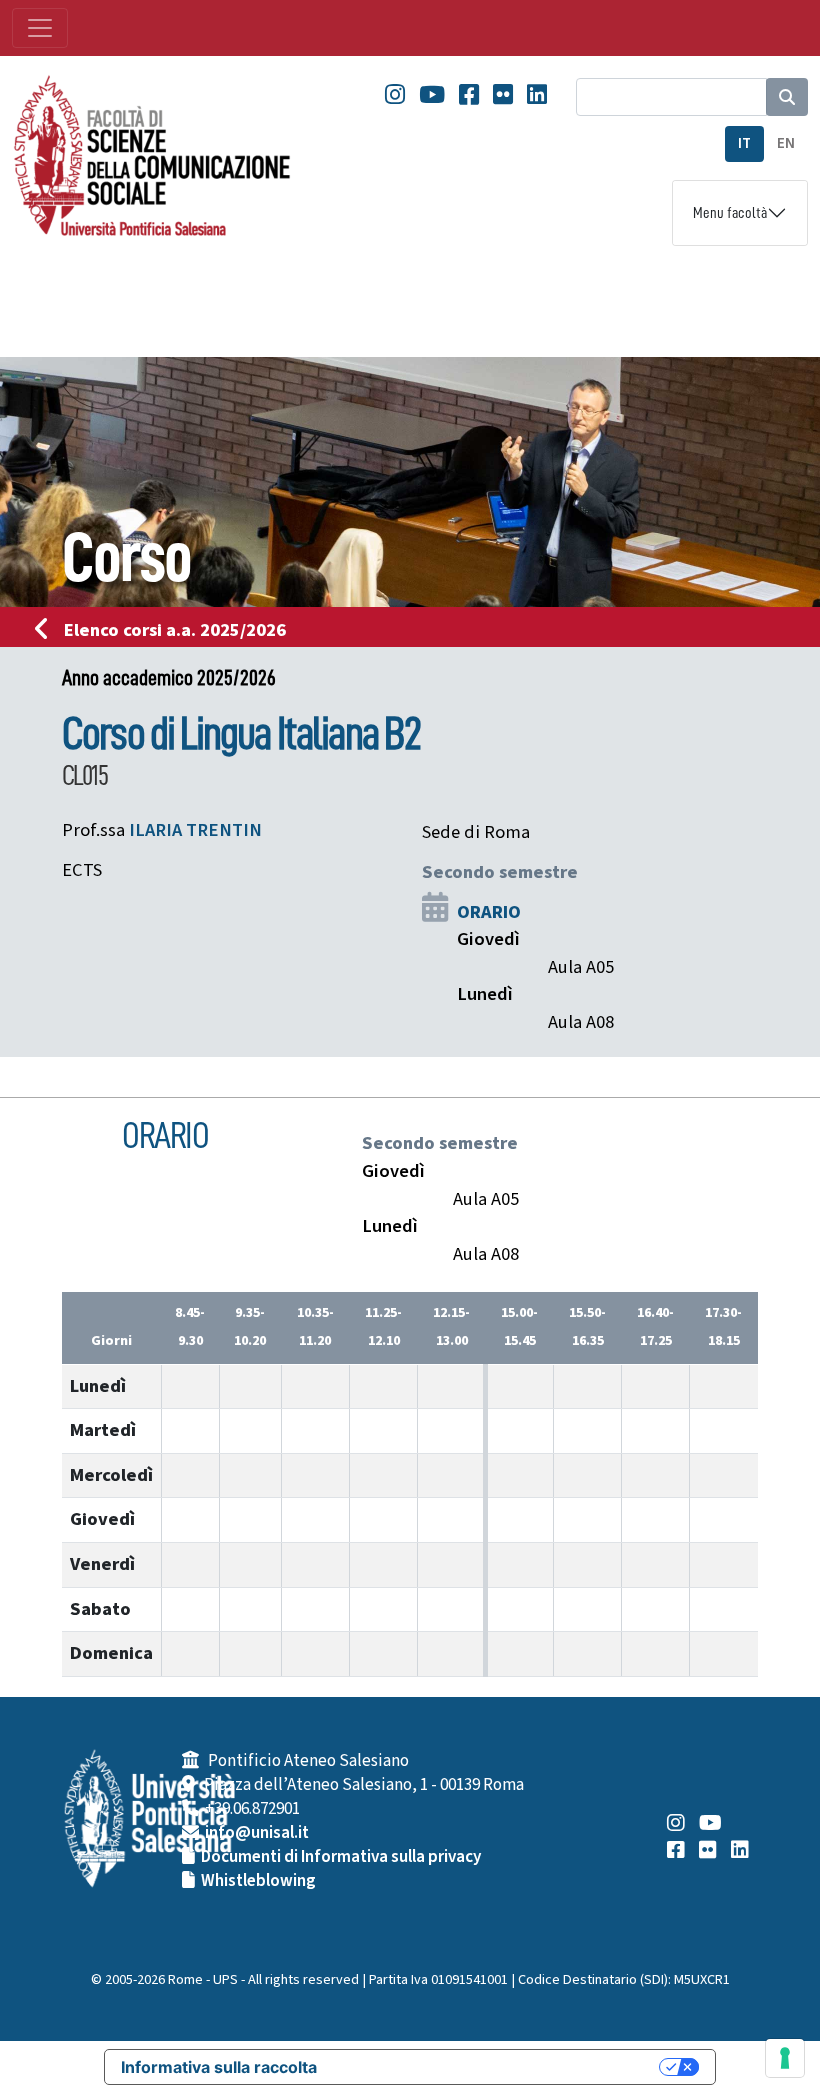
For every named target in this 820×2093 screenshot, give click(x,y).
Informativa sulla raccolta (219, 2067)
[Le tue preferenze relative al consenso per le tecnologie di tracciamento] (785, 2058)
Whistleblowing (258, 1881)
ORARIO (489, 912)
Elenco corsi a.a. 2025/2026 (175, 630)
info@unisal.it (257, 1833)
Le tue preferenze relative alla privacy (498, 2067)
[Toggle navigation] (40, 28)
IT (744, 143)
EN (786, 143)
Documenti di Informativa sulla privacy (341, 1857)
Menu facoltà (730, 213)
